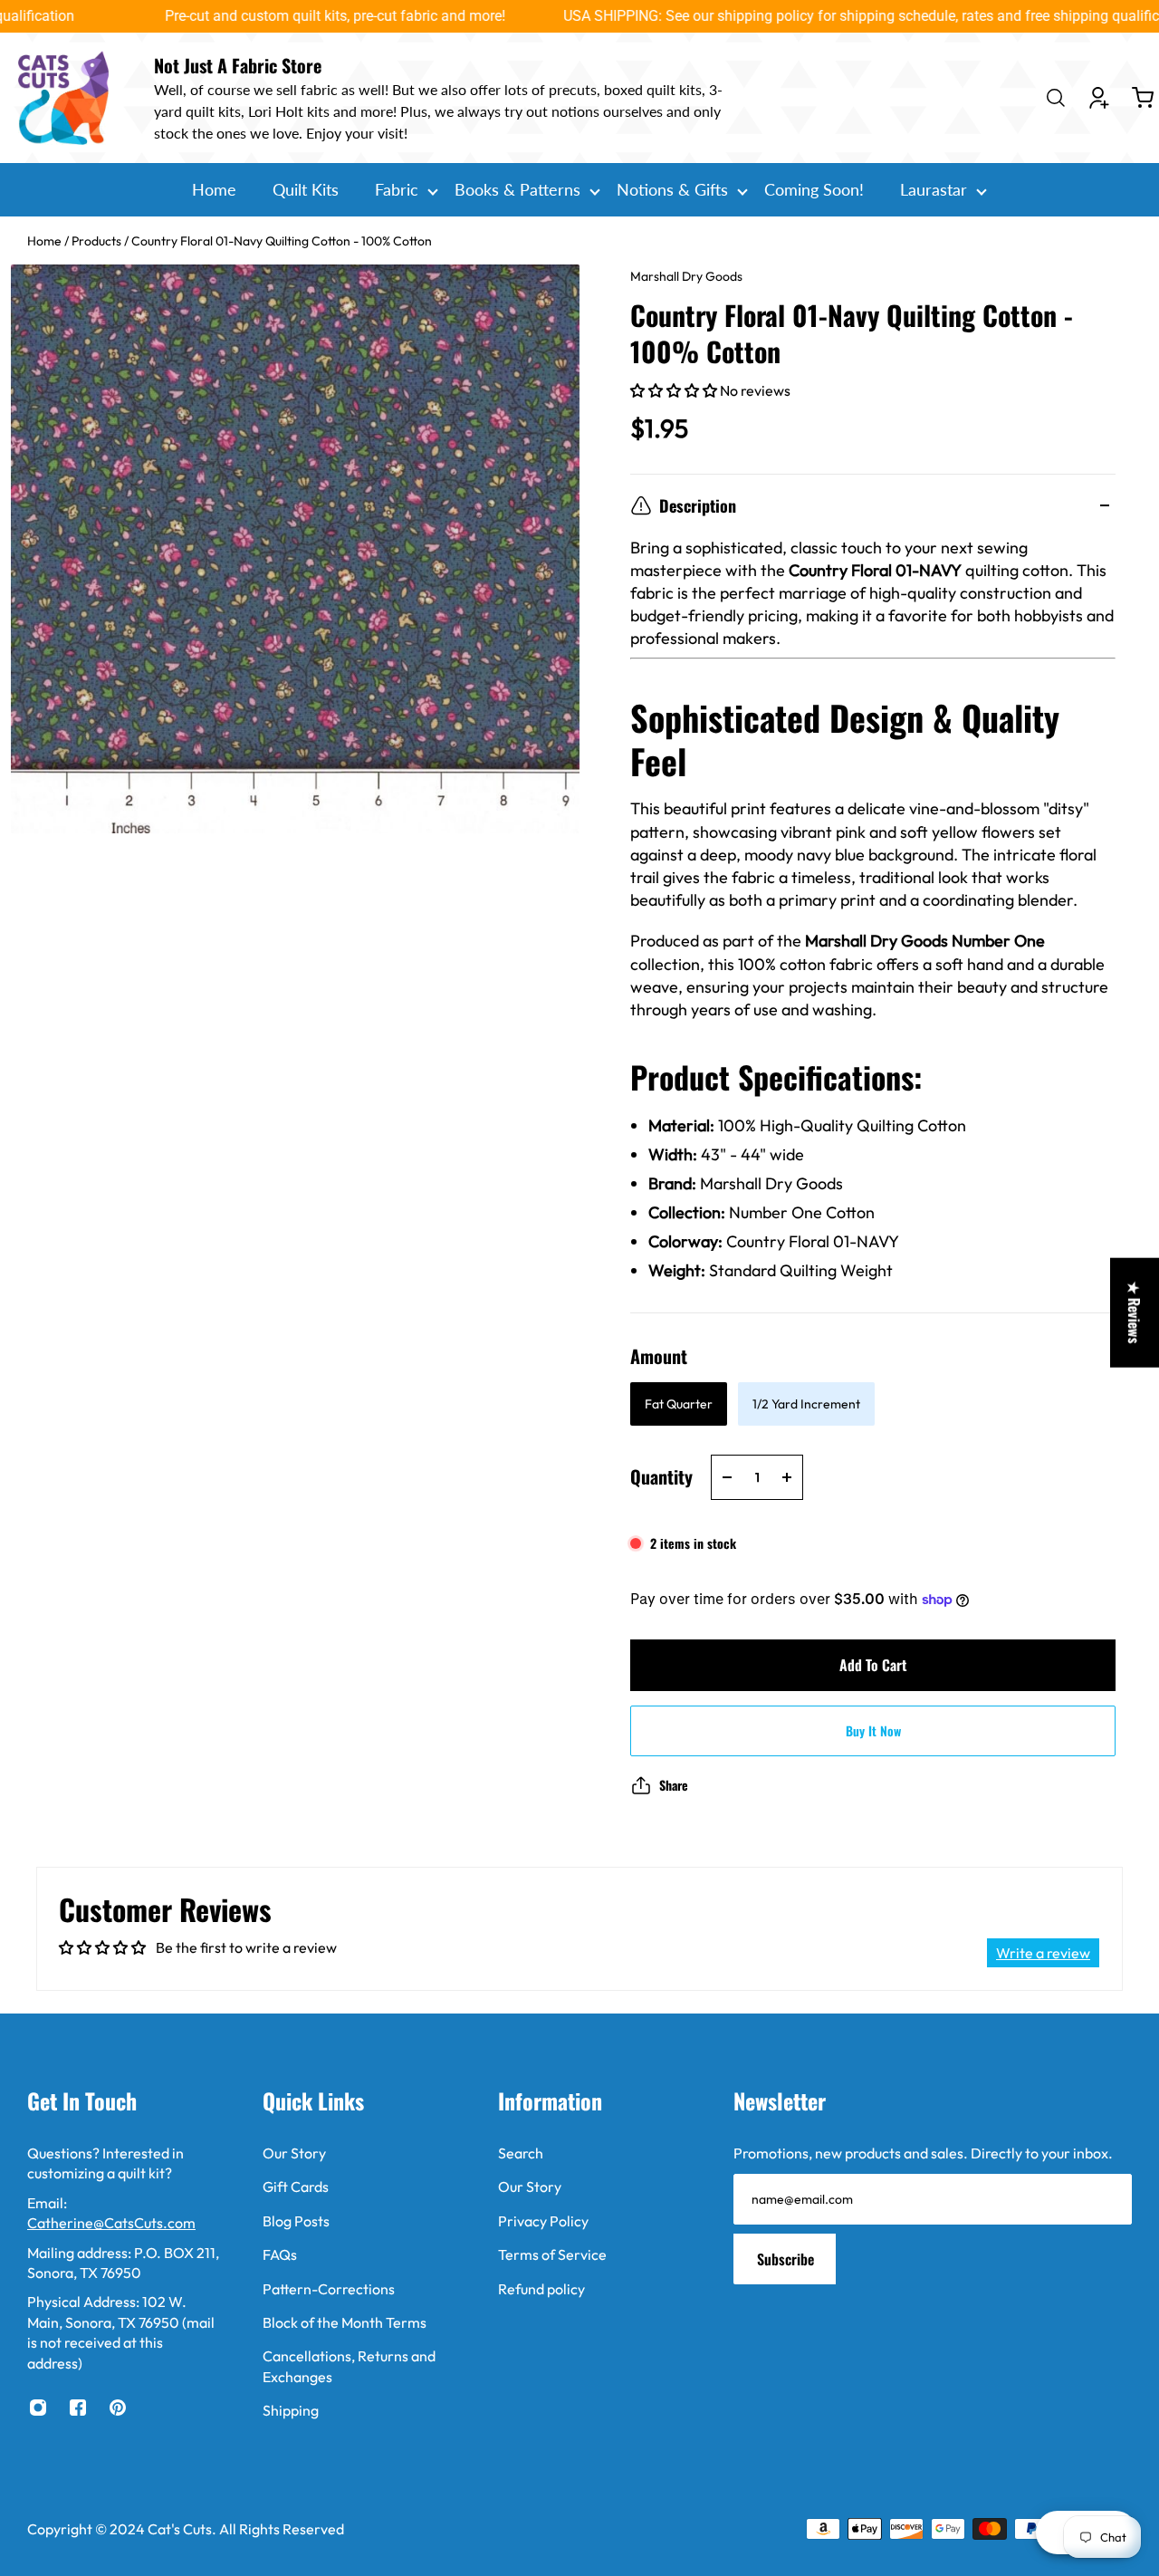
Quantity (661, 1476)
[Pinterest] (118, 2408)
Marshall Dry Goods (686, 276)
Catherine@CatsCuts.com (111, 2223)
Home (46, 241)
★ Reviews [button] (1135, 1313)
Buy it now (873, 1730)
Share (674, 1785)
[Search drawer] (1056, 98)
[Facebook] (78, 2408)
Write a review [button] (1043, 1953)
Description (698, 505)
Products (98, 241)
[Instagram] (38, 2408)
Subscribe (785, 2259)
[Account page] (1099, 98)
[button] (675, 390)
